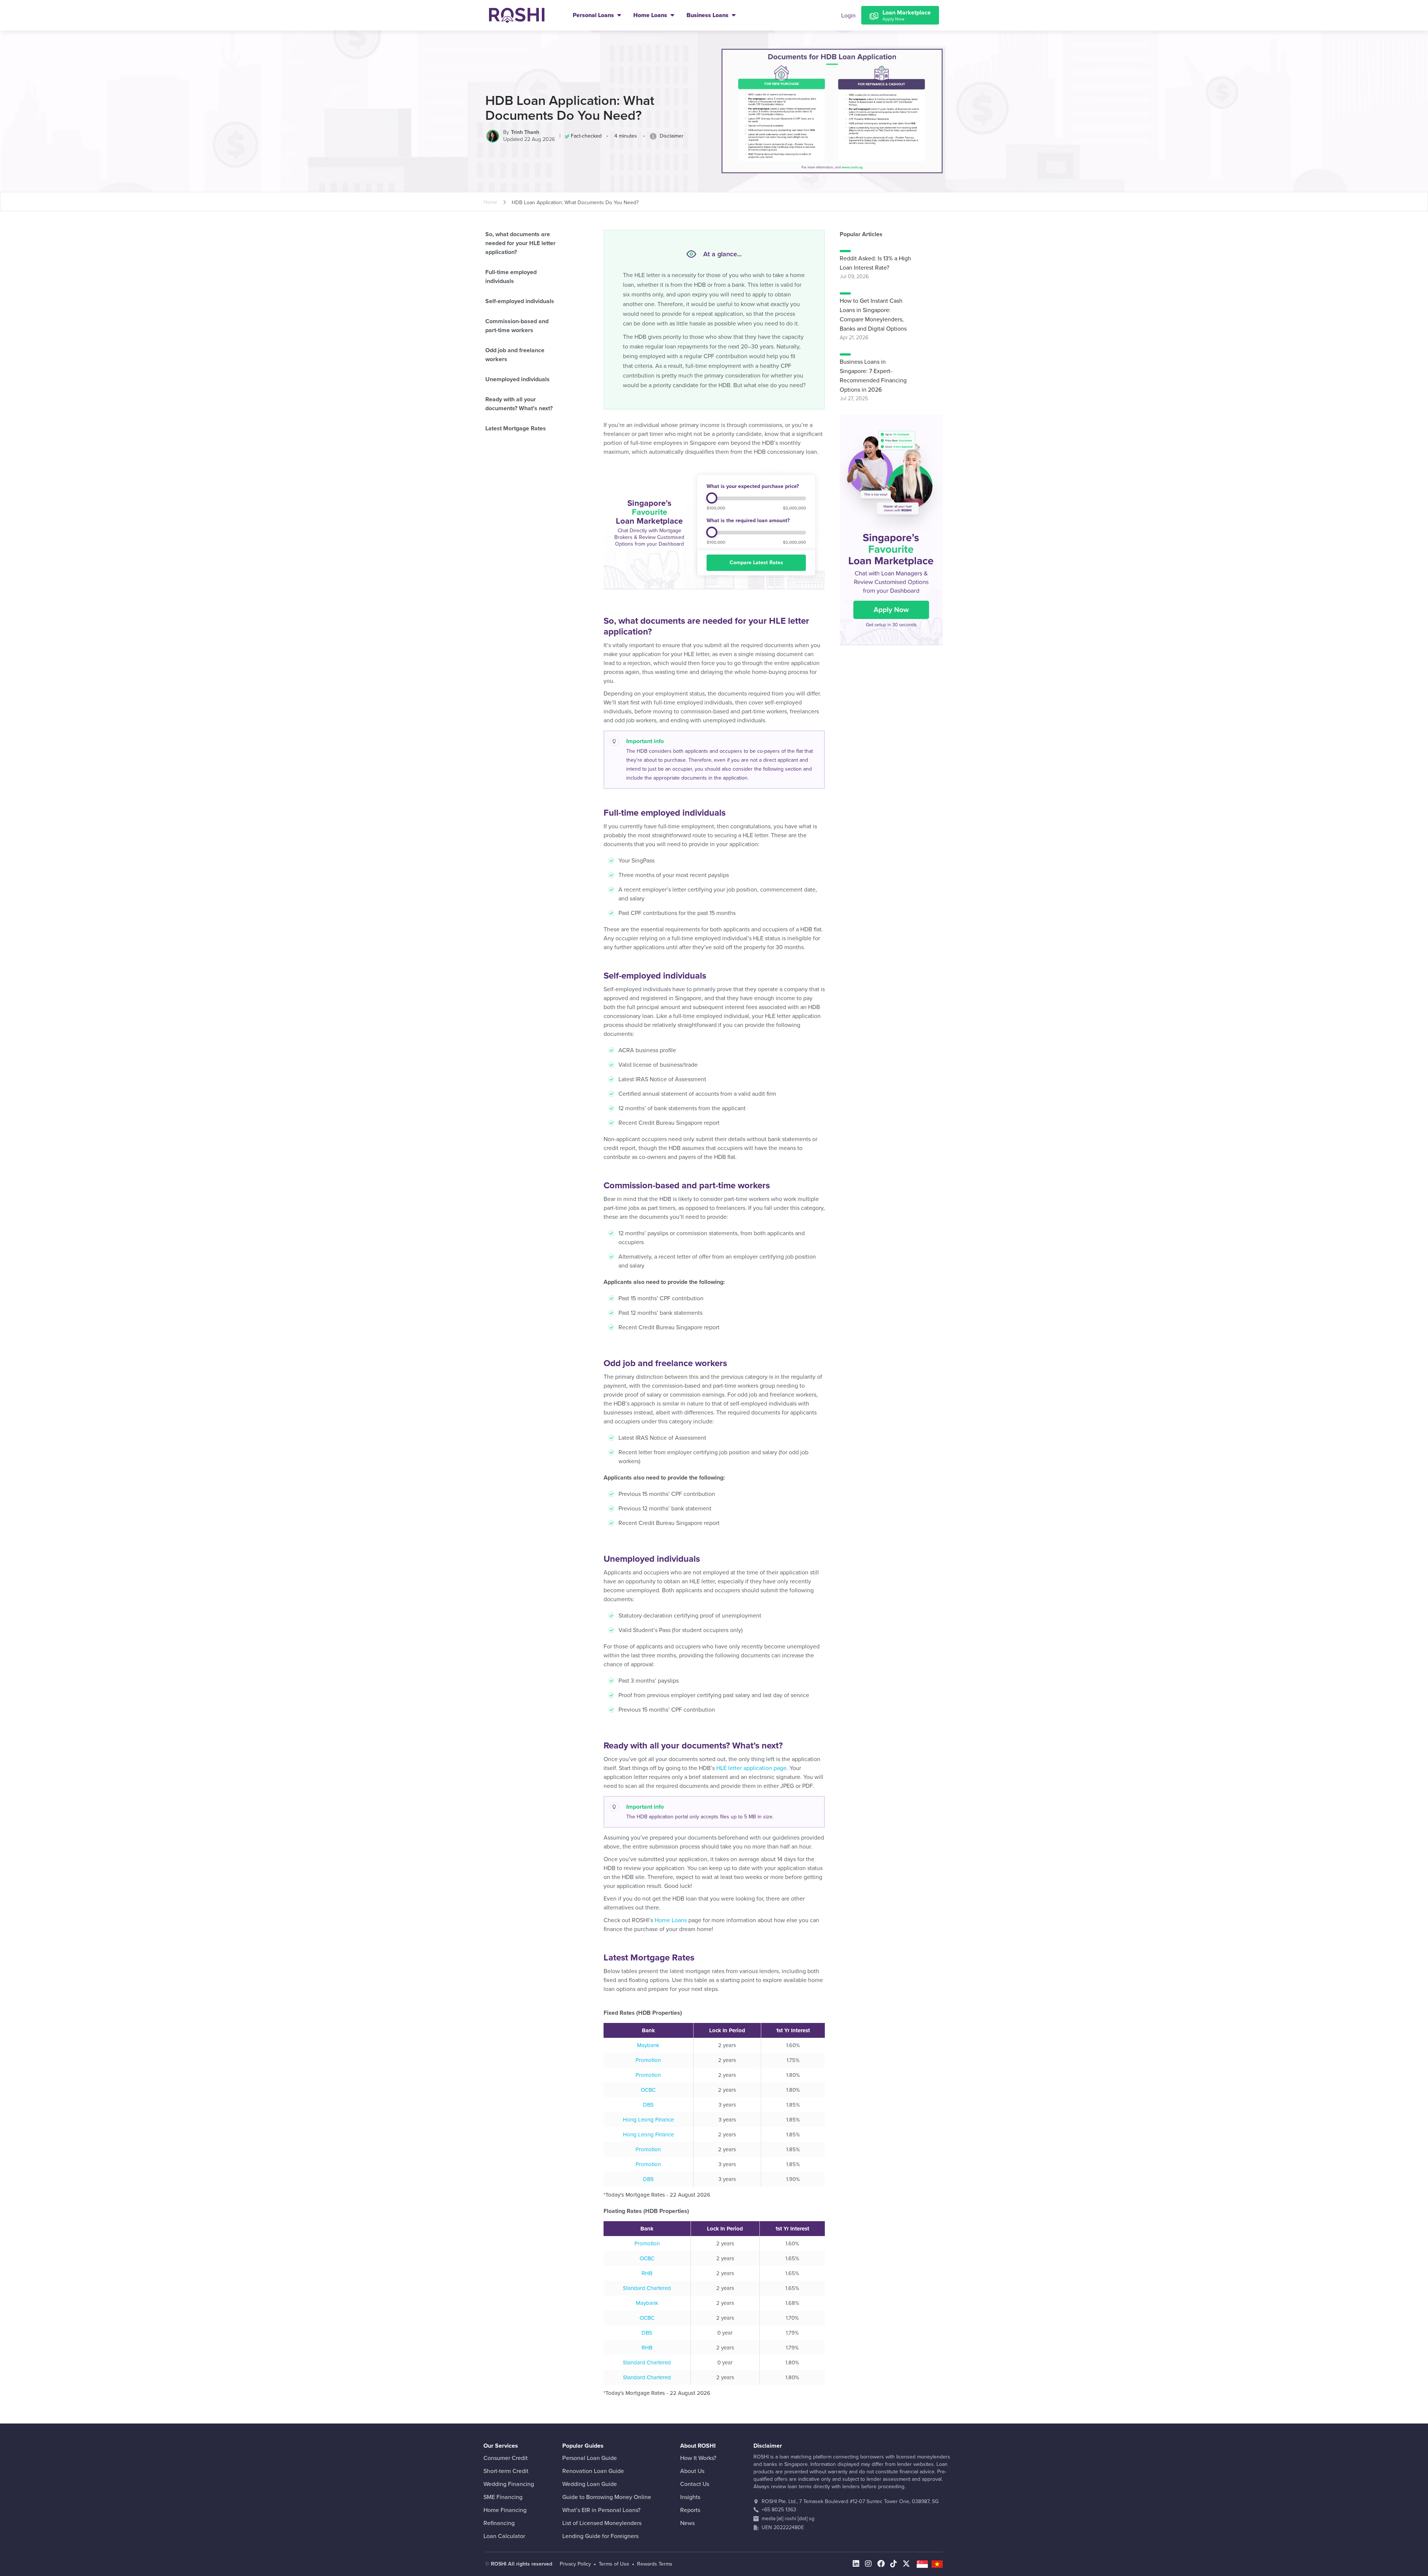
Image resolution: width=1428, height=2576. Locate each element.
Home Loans (651, 15)
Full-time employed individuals (511, 277)
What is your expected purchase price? (753, 486)
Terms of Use (614, 2564)
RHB (647, 2273)
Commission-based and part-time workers (517, 326)
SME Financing (503, 2497)
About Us (692, 2471)
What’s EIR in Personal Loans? (601, 2510)
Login (848, 16)
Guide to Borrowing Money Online (607, 2497)
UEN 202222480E (783, 2527)
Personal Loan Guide (590, 2458)
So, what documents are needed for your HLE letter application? (520, 243)
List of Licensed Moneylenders (602, 2523)
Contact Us (695, 2484)
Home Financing (505, 2510)
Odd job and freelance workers (515, 355)
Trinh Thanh (525, 132)
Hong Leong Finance (648, 2120)
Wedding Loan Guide (590, 2484)
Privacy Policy (575, 2564)
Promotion (648, 2060)
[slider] (712, 498)
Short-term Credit (506, 2471)
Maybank (648, 2045)
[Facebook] (881, 2564)
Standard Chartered (647, 2288)
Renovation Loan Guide (593, 2471)
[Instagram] (868, 2564)
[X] (906, 2564)
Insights (690, 2497)
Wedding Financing (509, 2484)
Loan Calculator (504, 2536)
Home (490, 202)
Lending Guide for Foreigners (600, 2536)
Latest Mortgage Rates (516, 428)
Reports (690, 2510)
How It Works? (698, 2458)
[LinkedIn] (856, 2564)
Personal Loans (594, 15)
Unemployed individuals (517, 379)
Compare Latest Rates (756, 563)
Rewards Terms (655, 2564)
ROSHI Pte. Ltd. (779, 2501)
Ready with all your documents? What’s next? (519, 404)
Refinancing (499, 2523)
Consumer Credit (506, 2458)
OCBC (648, 2090)
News (687, 2523)
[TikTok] (894, 2564)
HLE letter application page (751, 1768)
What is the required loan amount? (748, 521)
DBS (648, 2105)
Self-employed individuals (520, 301)
